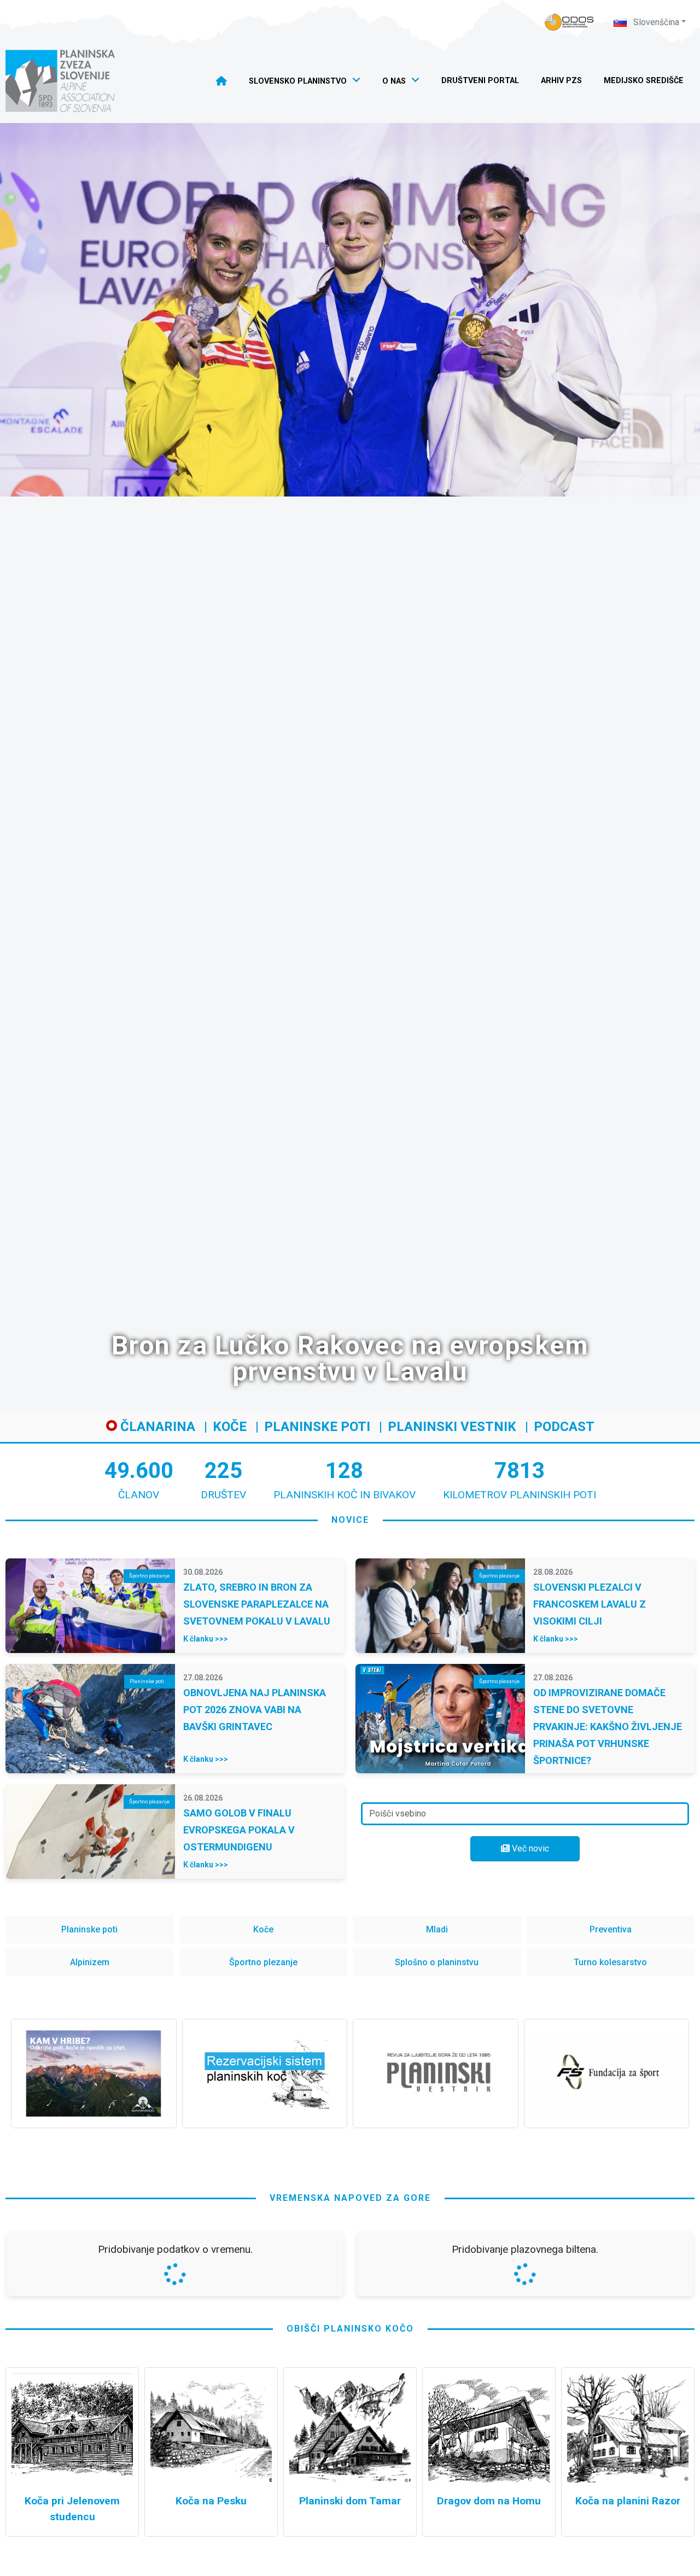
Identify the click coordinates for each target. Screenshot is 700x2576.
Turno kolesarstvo (610, 1962)
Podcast (564, 1427)
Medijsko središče (644, 81)
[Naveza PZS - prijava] (569, 22)
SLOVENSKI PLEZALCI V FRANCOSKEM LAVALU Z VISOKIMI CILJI (590, 1604)
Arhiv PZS (561, 81)
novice (350, 1520)
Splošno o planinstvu (437, 1962)
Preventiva (611, 1929)
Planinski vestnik (452, 1427)
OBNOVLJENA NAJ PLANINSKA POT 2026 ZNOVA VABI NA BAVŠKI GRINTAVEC (255, 1710)
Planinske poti (317, 1427)
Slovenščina (655, 22)
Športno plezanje (263, 1962)
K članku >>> (206, 1639)
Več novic (529, 1848)
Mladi (437, 1929)
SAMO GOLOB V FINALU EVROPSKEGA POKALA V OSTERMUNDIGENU (239, 1830)
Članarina (156, 1427)
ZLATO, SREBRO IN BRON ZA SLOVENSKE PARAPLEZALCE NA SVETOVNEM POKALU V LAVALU (257, 1604)
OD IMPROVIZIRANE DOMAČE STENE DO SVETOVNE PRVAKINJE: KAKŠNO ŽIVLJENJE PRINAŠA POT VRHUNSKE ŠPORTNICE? (608, 1727)
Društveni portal (480, 81)
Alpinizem (90, 1962)
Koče (230, 1427)
